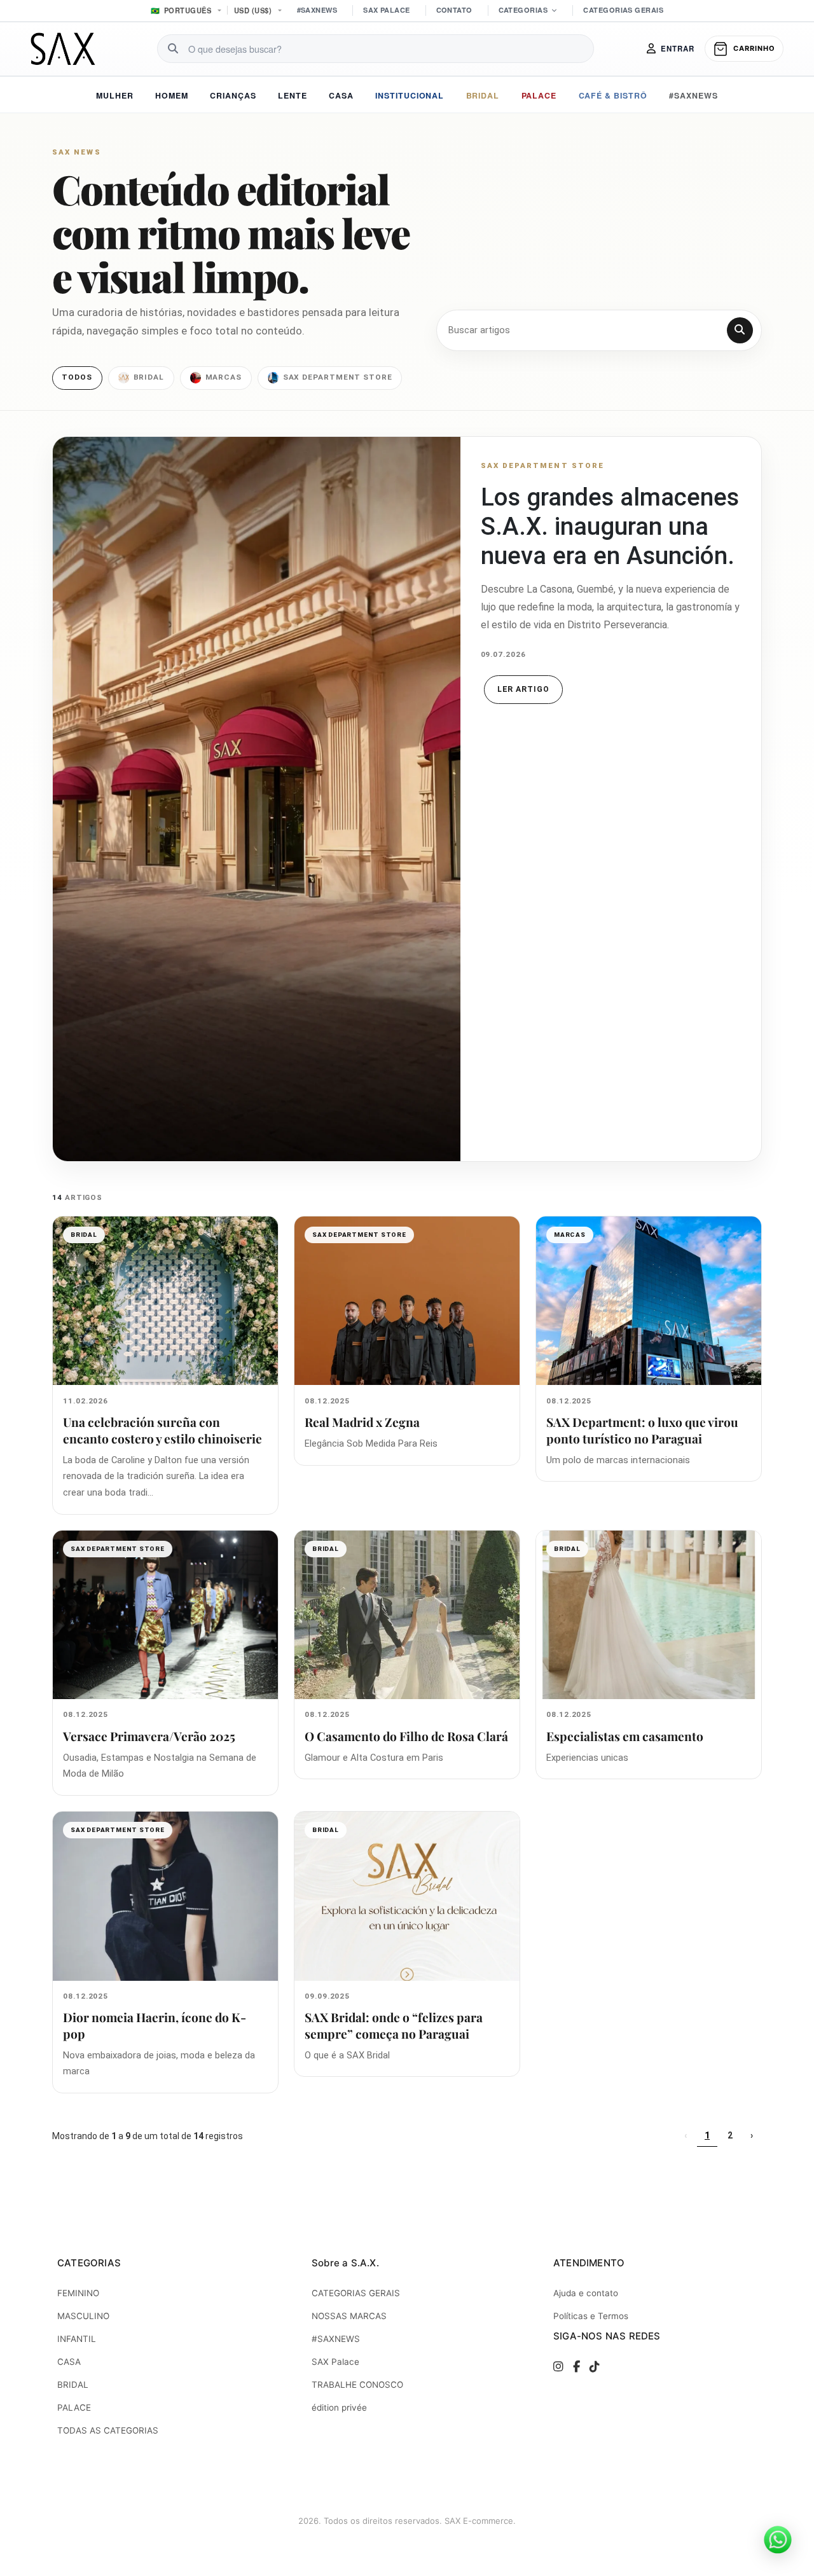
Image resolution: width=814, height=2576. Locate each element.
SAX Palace (335, 2362)
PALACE (539, 95)
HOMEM (172, 95)
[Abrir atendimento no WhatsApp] (778, 2540)
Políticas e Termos (591, 2316)
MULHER (115, 95)
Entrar (678, 49)
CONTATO (454, 10)
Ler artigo (524, 689)
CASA (341, 95)
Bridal (149, 377)
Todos (77, 377)
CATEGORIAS (523, 10)
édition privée (339, 2407)
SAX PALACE (386, 10)
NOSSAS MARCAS (349, 2316)
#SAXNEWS (317, 10)
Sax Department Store (338, 377)
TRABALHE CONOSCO (357, 2385)
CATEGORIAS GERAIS (623, 10)
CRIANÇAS (233, 95)
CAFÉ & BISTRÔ (613, 95)
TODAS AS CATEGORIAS (108, 2430)
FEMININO (78, 2293)
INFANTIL (77, 2339)
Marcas (224, 377)
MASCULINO (83, 2316)
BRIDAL (483, 95)
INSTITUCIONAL (410, 95)
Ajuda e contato (586, 2293)
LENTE (293, 95)
